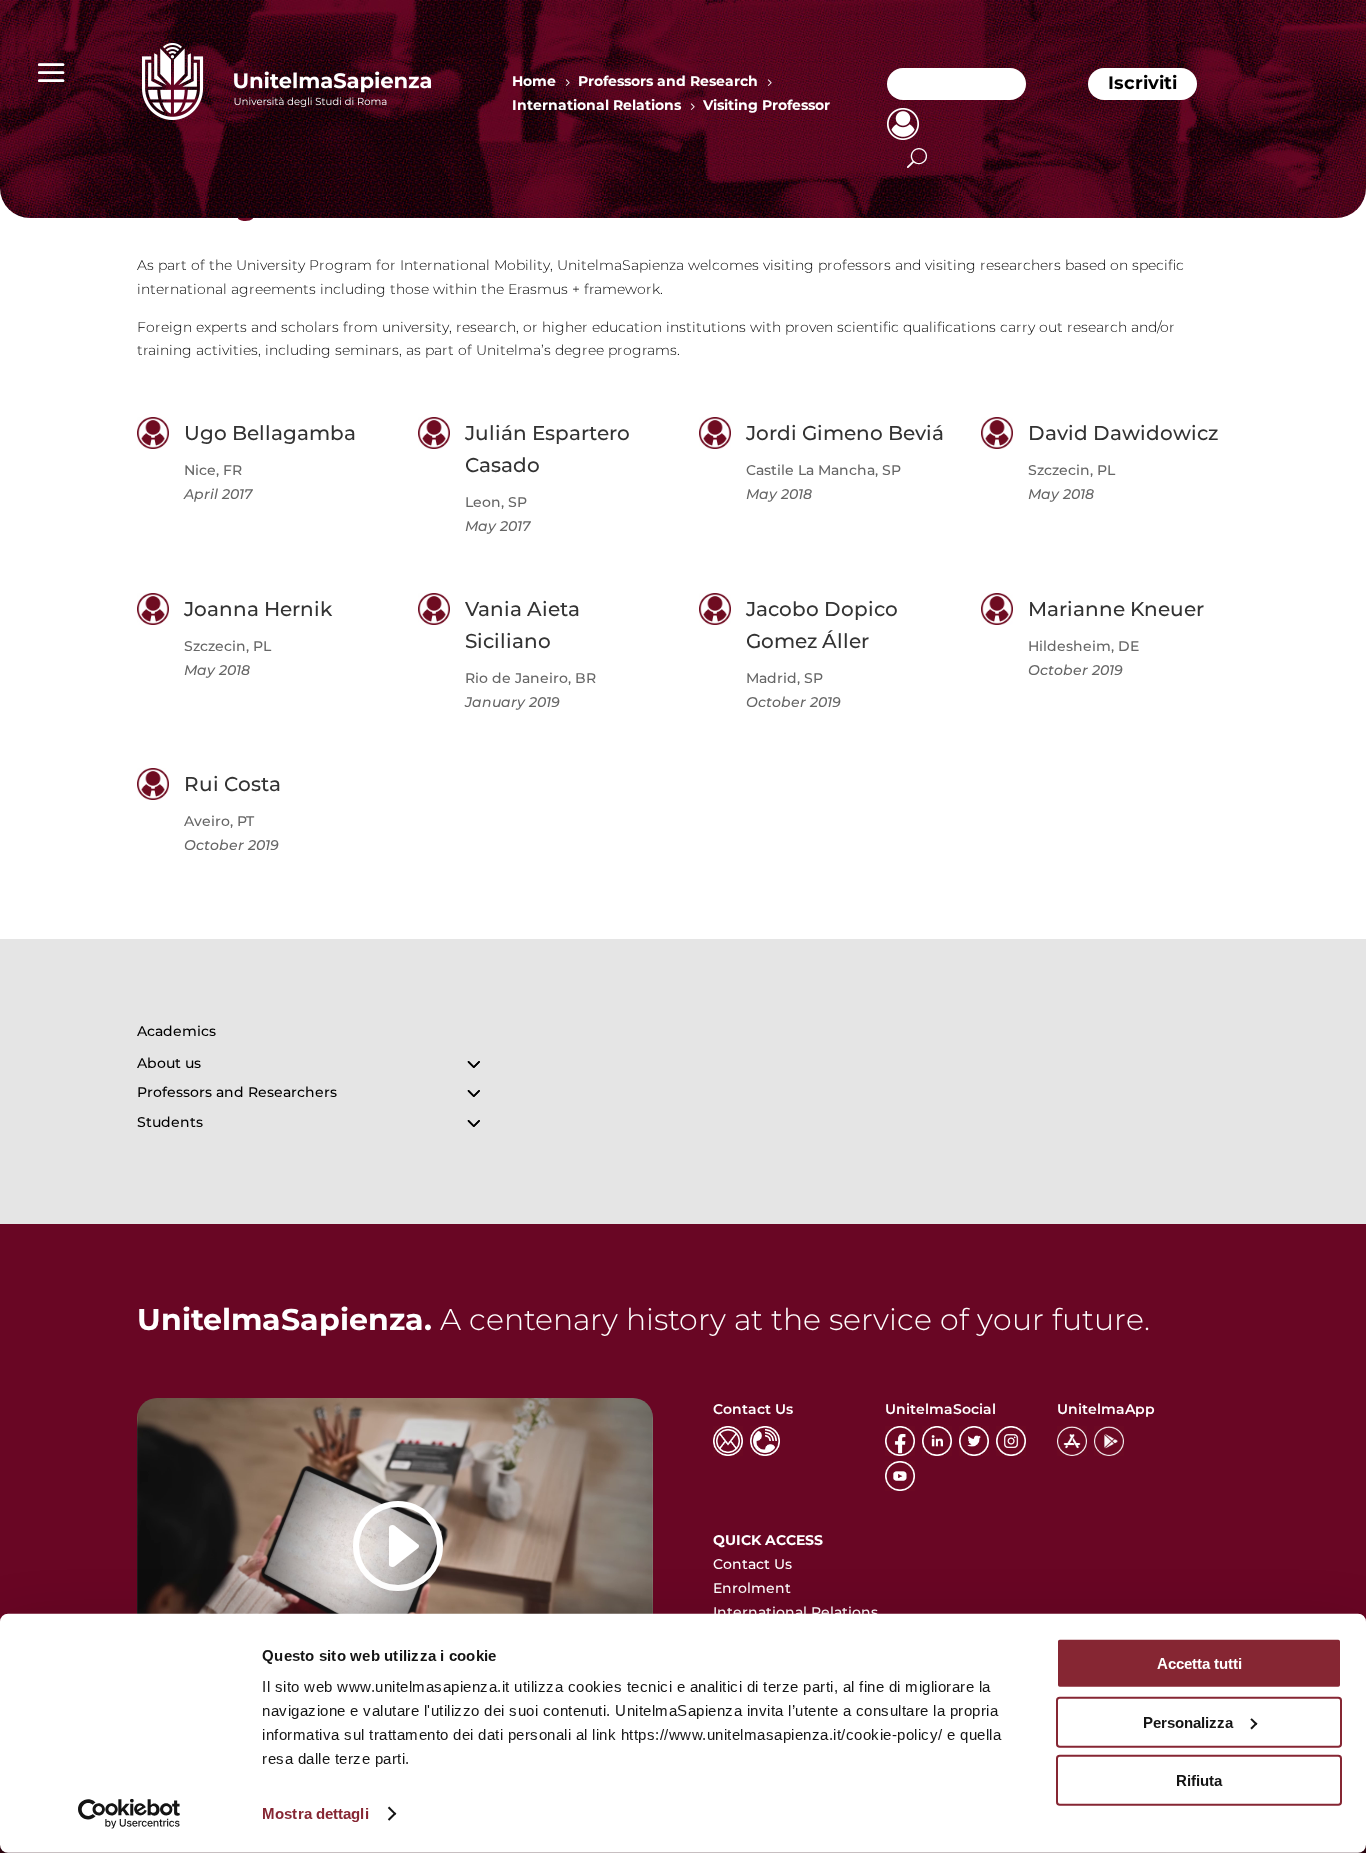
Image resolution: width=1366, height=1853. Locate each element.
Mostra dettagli (315, 1813)
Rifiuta (1199, 1780)
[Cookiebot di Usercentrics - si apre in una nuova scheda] (129, 1814)
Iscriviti (1142, 83)
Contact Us (752, 1564)
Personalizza (1188, 1721)
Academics (176, 1031)
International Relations (795, 1612)
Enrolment (752, 1588)
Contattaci (956, 83)
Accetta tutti (1199, 1663)
